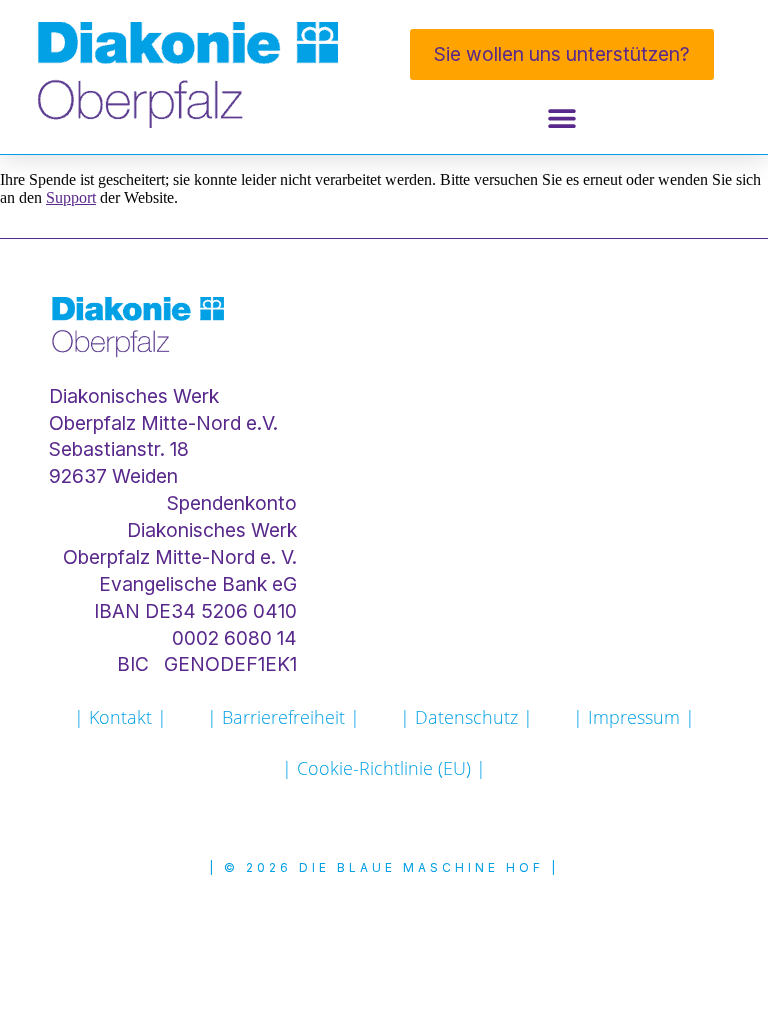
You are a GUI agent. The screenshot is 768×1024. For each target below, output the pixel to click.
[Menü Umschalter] (562, 118)
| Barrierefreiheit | (283, 717)
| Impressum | (634, 717)
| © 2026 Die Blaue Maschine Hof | (384, 867)
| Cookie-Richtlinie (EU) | (384, 768)
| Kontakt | (120, 717)
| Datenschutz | (466, 717)
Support (71, 197)
